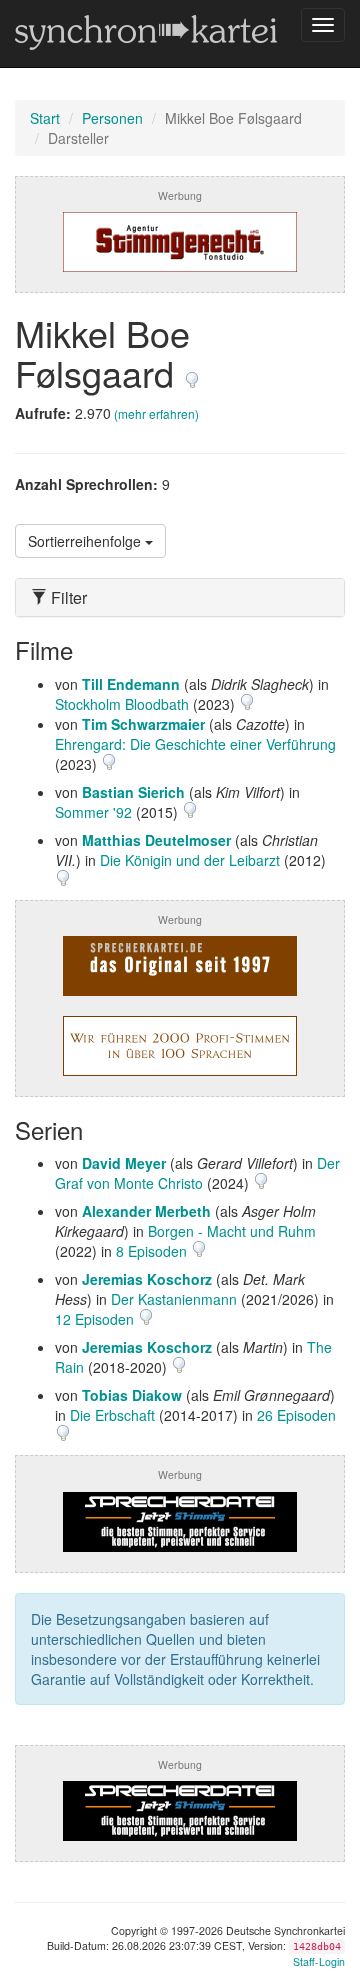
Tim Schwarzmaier (143, 724)
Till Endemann (131, 684)
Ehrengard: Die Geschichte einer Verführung (195, 744)
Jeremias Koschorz (147, 1279)
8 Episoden (153, 1251)
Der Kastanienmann (174, 1299)
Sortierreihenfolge (86, 541)
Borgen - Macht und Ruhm (232, 1231)
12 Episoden (96, 1319)
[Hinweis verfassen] (192, 372)
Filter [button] (67, 598)
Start (45, 118)
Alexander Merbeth (146, 1211)
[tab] (180, 598)
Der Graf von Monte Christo (197, 1173)
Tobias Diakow (132, 1395)
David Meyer (124, 1163)
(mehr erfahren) (156, 413)
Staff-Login (319, 1961)
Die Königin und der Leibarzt (190, 860)
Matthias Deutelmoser (156, 840)
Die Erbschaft (112, 1415)
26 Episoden (296, 1415)
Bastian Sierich (133, 792)
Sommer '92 (93, 812)
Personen (112, 118)
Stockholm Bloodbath (122, 704)
